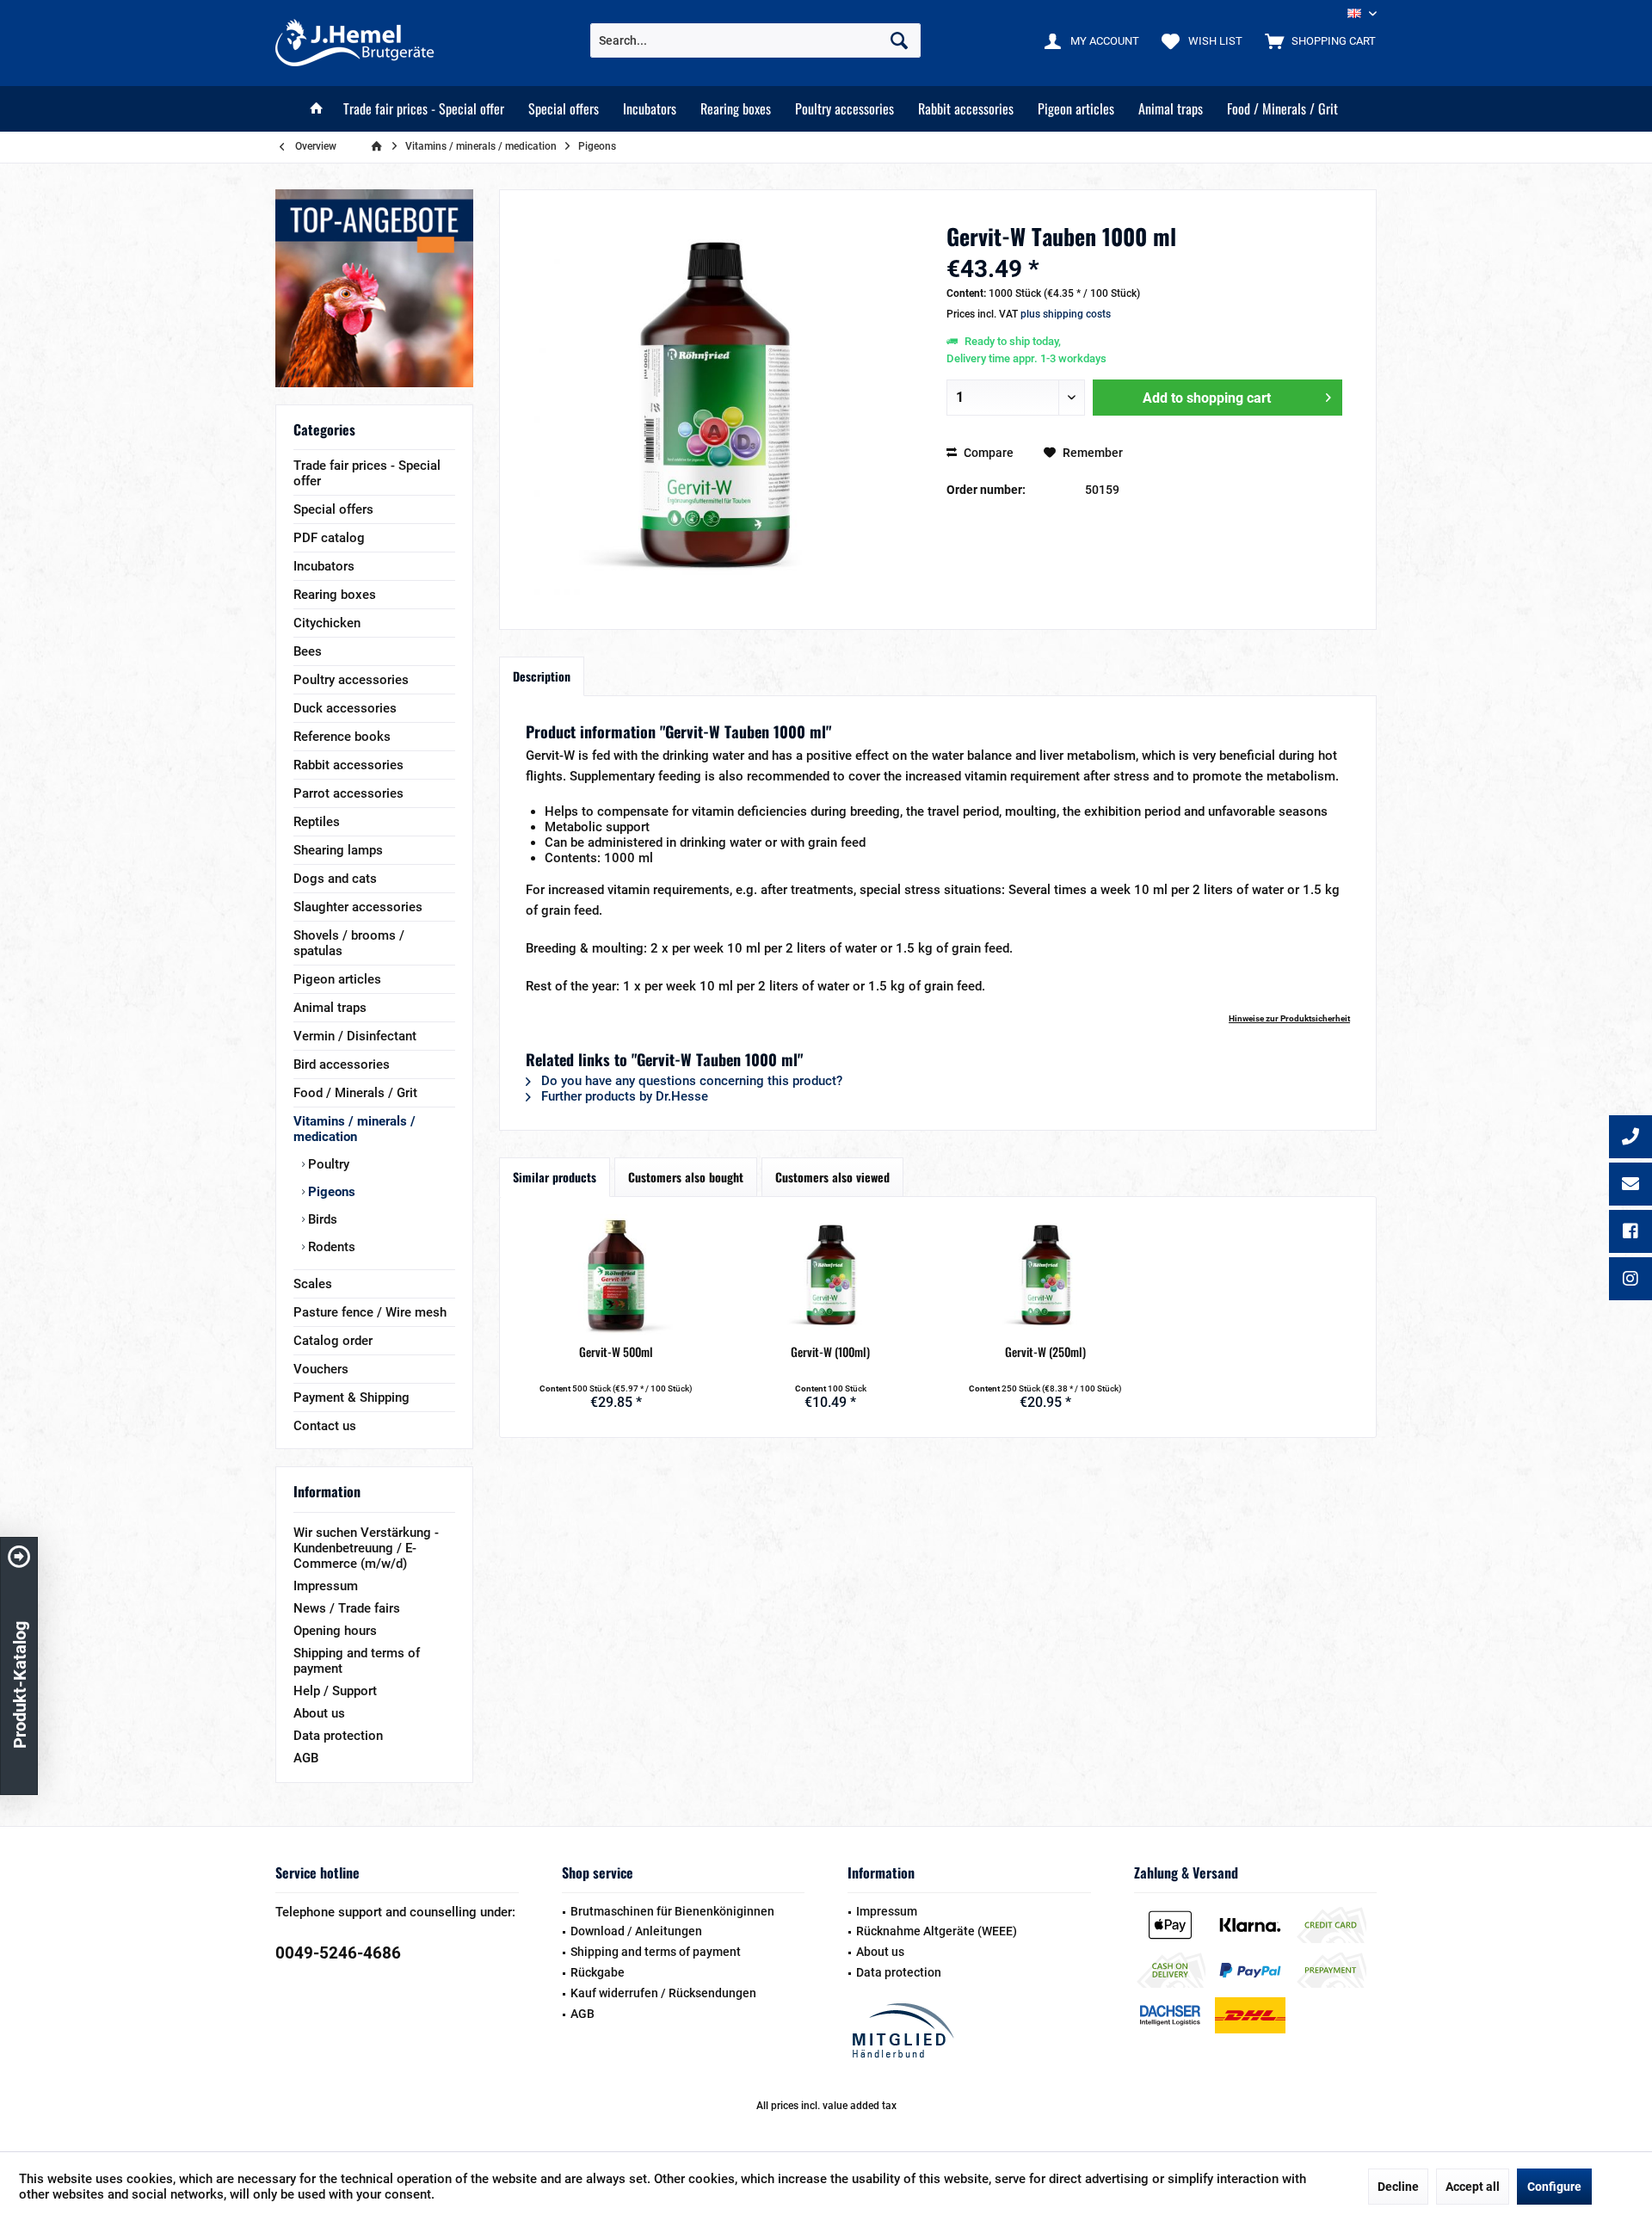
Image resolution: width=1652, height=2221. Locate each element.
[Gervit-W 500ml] (616, 1274)
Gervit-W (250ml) (1045, 1352)
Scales (313, 1284)
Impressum (326, 1586)
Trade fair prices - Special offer (367, 473)
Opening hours (335, 1631)
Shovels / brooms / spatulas (349, 943)
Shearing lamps (338, 850)
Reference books (342, 737)
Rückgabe (598, 1972)
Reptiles (317, 822)
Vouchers (321, 1369)
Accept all (1473, 2187)
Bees (308, 651)
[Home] (317, 109)
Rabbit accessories (348, 765)
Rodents (330, 1247)
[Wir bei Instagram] (1630, 1280)
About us (319, 1713)
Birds (321, 1219)
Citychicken (327, 623)
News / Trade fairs (347, 1608)
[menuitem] (1316, 40)
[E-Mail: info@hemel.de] (1630, 1186)
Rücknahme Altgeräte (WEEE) (937, 1931)
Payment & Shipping (351, 1397)
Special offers (333, 509)
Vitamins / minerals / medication (354, 1129)
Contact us (325, 1426)
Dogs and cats (335, 879)
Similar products (555, 1177)
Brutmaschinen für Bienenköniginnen (672, 1911)
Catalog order (333, 1341)
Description (542, 676)
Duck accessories (345, 708)
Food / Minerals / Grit (355, 1093)
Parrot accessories (348, 793)
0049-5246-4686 (338, 1953)
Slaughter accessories (358, 907)
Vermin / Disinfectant (355, 1036)
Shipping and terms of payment (357, 1661)
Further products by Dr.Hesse (623, 1096)
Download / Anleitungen (636, 1931)
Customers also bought (686, 1177)
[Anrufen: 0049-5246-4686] (1630, 1138)
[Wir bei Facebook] (1630, 1233)
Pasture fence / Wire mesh (370, 1312)
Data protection (338, 1736)
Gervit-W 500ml (616, 1352)
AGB (306, 1758)
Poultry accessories (351, 680)
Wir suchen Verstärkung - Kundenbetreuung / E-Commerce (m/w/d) (366, 1548)
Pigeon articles (337, 979)
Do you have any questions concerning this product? (690, 1081)
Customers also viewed (832, 1177)
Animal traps (330, 1008)
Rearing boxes (335, 595)
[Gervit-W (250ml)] (1045, 1274)
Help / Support (335, 1691)
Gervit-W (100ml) (830, 1352)
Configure (1554, 2187)
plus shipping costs (1066, 314)
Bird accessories (342, 1064)
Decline (1398, 2187)
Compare (987, 453)
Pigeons (330, 1192)
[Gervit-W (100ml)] (831, 1274)
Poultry (327, 1164)
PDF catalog (329, 538)
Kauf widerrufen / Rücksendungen (663, 1993)
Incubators (324, 566)
